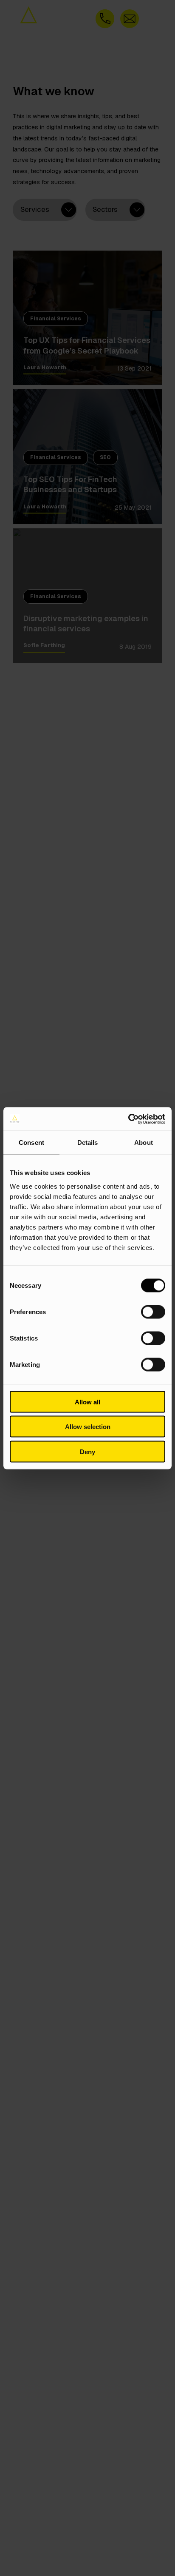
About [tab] (144, 1143)
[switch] (153, 1312)
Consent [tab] (31, 1143)
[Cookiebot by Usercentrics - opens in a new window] (128, 1119)
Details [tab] (88, 1143)
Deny (87, 1451)
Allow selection (88, 1427)
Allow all (87, 1402)
